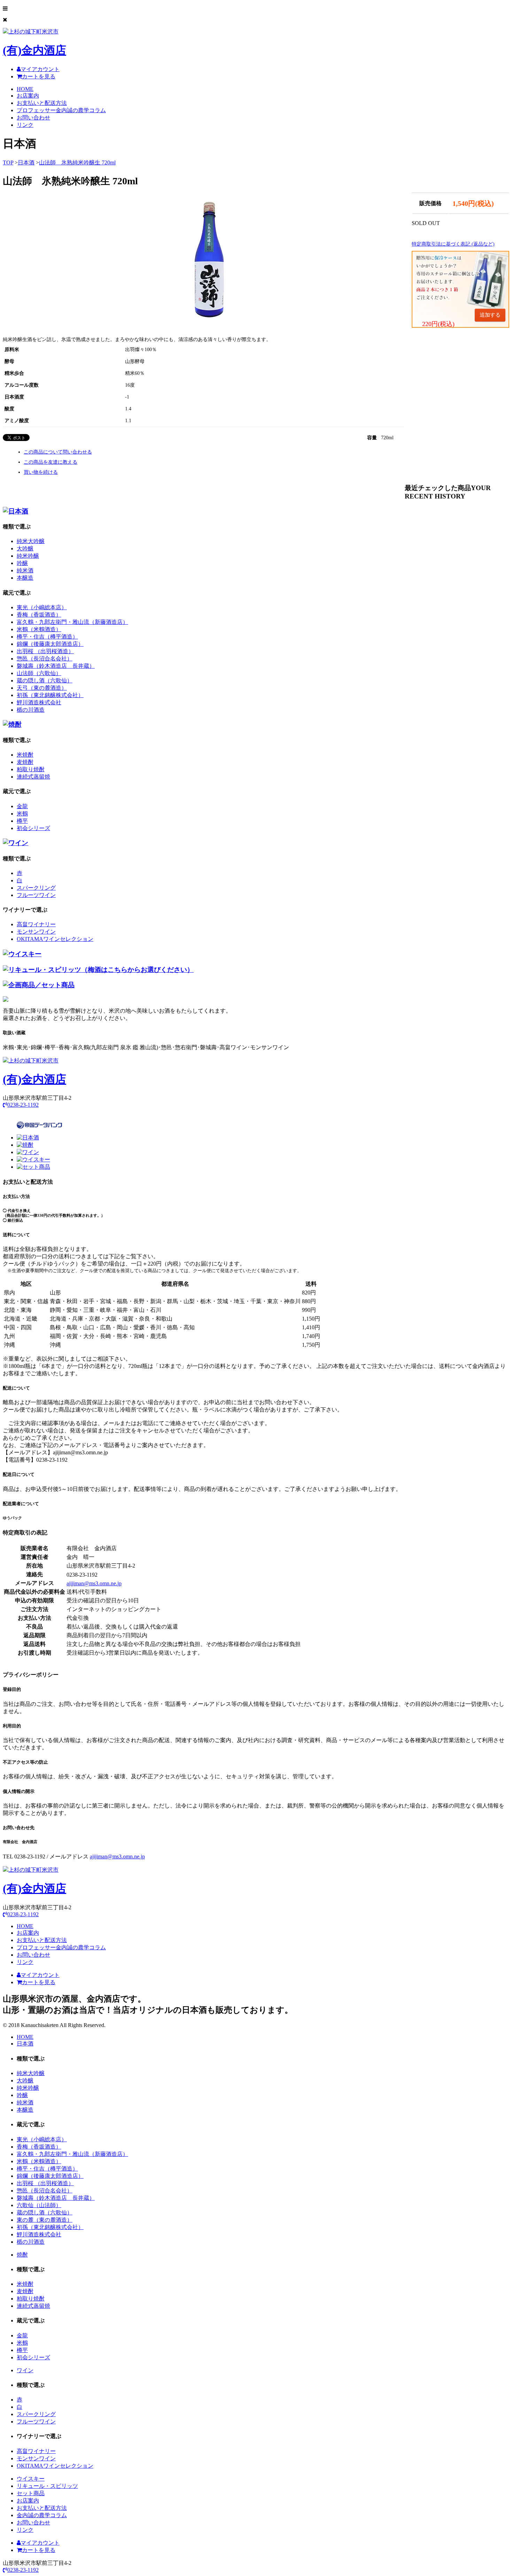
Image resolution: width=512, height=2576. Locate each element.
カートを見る (39, 76)
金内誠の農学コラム (42, 2515)
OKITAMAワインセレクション (55, 939)
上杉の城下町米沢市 (34, 42)
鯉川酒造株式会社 (39, 702)
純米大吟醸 (31, 541)
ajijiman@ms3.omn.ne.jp (94, 1583)
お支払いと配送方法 (42, 103)
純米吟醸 (28, 556)
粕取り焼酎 (31, 769)
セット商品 (31, 2493)
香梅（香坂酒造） (39, 615)
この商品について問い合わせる (58, 452)
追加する (490, 315)
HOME (25, 89)
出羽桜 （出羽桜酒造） (45, 651)
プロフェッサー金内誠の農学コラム (61, 110)
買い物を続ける (41, 472)
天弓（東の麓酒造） (42, 688)
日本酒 (26, 163)
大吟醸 (25, 548)
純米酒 (25, 570)
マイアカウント (40, 69)
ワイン (25, 2370)
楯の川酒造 (31, 710)
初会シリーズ (33, 828)
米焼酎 (25, 755)
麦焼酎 (25, 762)
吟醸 (22, 563)
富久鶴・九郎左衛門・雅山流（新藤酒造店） (72, 622)
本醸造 (25, 578)
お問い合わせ (33, 118)
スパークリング (36, 888)
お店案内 (28, 96)
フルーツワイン (36, 895)
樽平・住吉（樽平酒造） (47, 637)
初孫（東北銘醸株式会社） (50, 695)
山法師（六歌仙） (39, 673)
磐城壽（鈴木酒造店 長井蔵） (56, 666)
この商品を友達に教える (51, 462)
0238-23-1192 (23, 1105)
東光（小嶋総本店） (42, 607)
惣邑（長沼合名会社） (45, 659)
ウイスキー (31, 2479)
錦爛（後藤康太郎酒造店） (50, 644)
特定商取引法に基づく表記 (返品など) (453, 244)
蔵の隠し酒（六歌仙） (45, 680)
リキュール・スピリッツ (47, 2486)
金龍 (22, 806)
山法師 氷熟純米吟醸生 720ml (77, 163)
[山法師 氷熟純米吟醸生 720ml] (211, 316)
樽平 (22, 821)
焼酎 (22, 2255)
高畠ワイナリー (36, 924)
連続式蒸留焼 (33, 777)
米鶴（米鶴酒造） (39, 629)
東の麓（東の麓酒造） (45, 2220)
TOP (8, 163)
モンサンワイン (36, 932)
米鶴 (22, 814)
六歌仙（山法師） (39, 2205)
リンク (25, 125)
